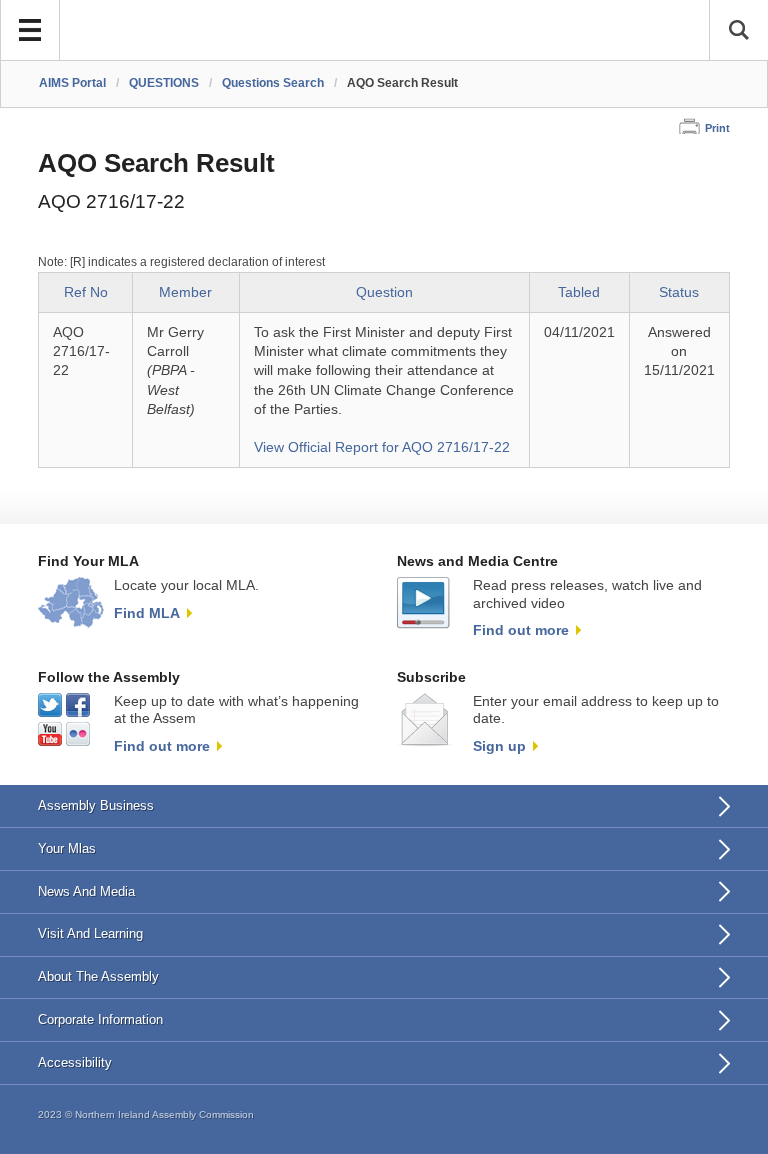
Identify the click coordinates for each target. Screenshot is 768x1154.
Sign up (499, 746)
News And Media (86, 891)
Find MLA (147, 613)
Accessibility (75, 1062)
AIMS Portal (72, 83)
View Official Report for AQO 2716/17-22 (382, 447)
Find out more (521, 630)
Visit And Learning (90, 933)
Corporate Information (100, 1019)
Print (717, 128)
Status (679, 292)
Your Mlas (67, 848)
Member (185, 292)
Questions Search (273, 83)
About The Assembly (98, 976)
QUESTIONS (164, 83)
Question (384, 292)
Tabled (579, 292)
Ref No (86, 292)
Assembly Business (96, 805)
